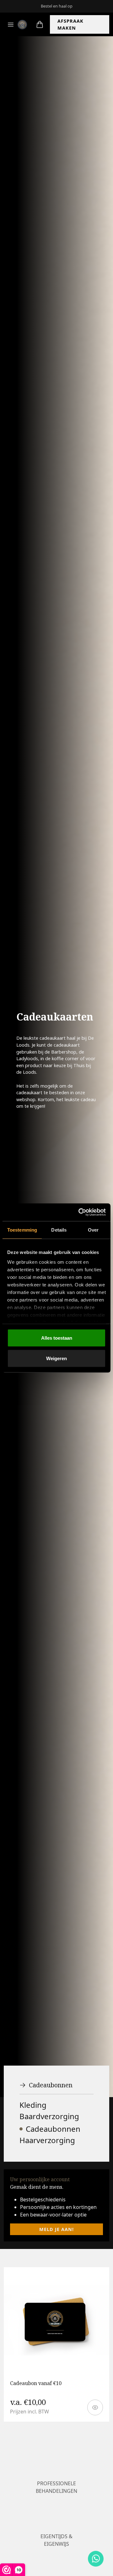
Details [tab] (59, 1230)
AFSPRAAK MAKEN (70, 24)
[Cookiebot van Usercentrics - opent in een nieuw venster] (80, 1212)
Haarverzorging (47, 2140)
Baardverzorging (49, 2116)
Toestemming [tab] (22, 1230)
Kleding (33, 2105)
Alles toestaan (57, 1338)
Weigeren (56, 1358)
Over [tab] (93, 1230)
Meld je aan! (56, 2229)
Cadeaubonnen (51, 2085)
